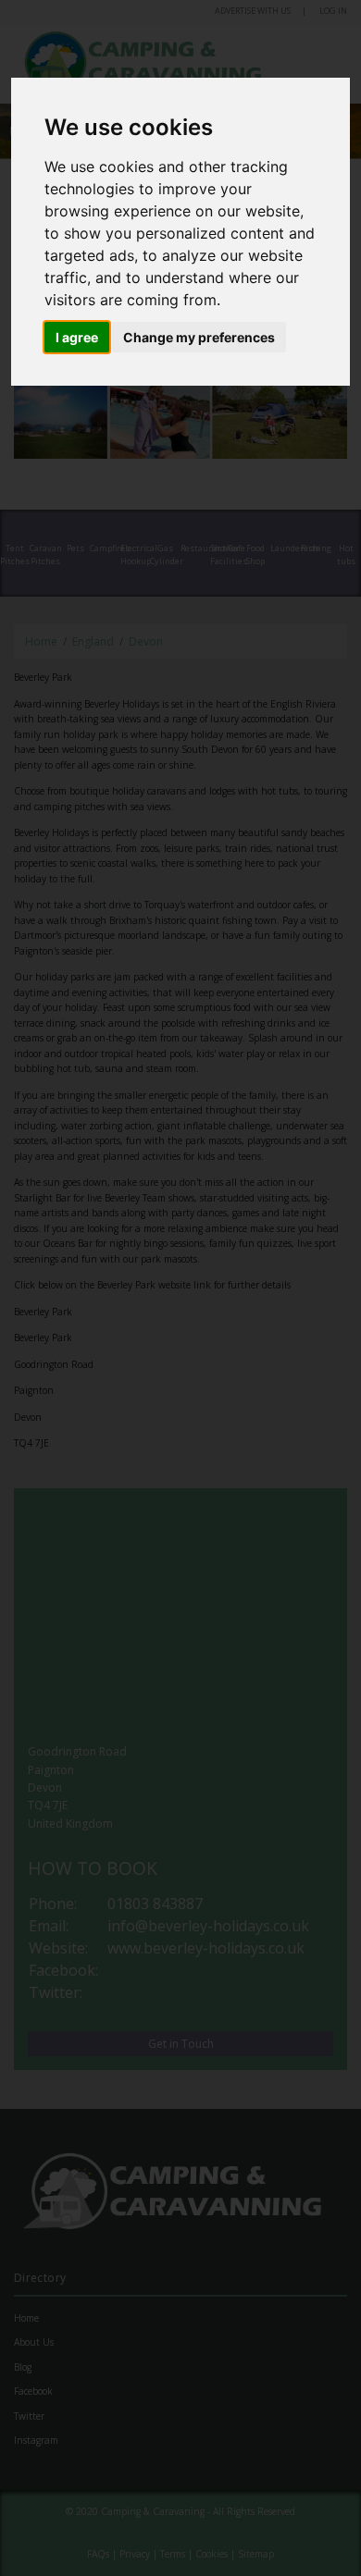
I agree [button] (77, 337)
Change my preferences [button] (199, 337)
